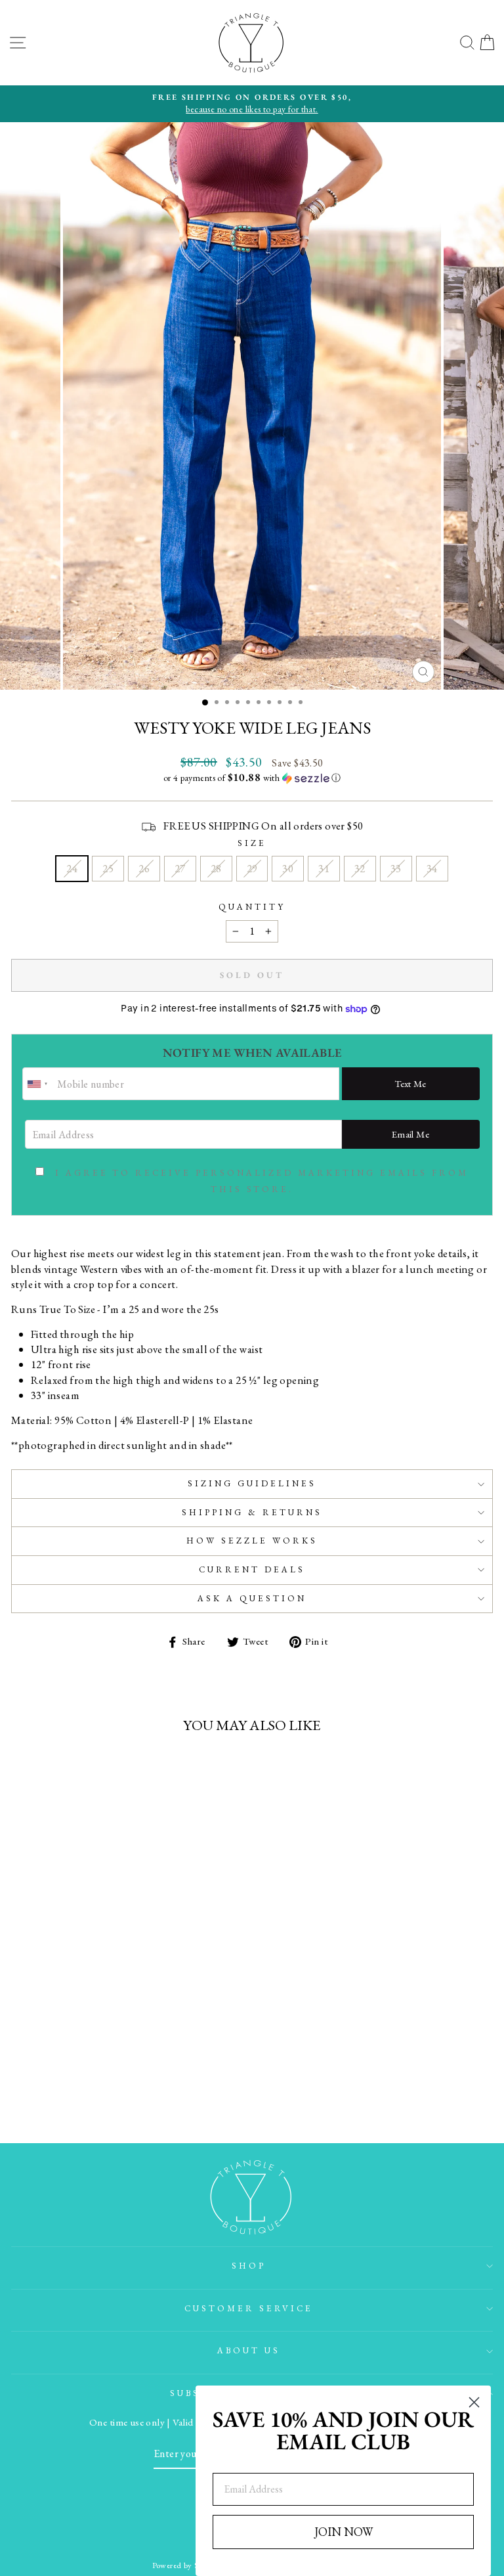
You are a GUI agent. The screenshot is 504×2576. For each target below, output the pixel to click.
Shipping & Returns (252, 1512)
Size (252, 843)
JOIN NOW (344, 2532)
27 (180, 868)
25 (108, 868)
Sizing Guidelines (252, 1483)
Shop (249, 2266)
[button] (252, 778)
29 (252, 868)
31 (324, 868)
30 (288, 868)
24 (72, 868)
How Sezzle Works (252, 1541)
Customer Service (249, 2308)
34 (432, 868)
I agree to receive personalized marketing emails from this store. (262, 1181)
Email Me (410, 1134)
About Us (249, 2350)
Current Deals (252, 1569)
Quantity (252, 907)
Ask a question (252, 1598)
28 (216, 868)
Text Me (410, 1083)
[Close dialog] (474, 2402)
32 (360, 868)
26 (144, 868)
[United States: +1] (38, 1084)
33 (396, 868)
